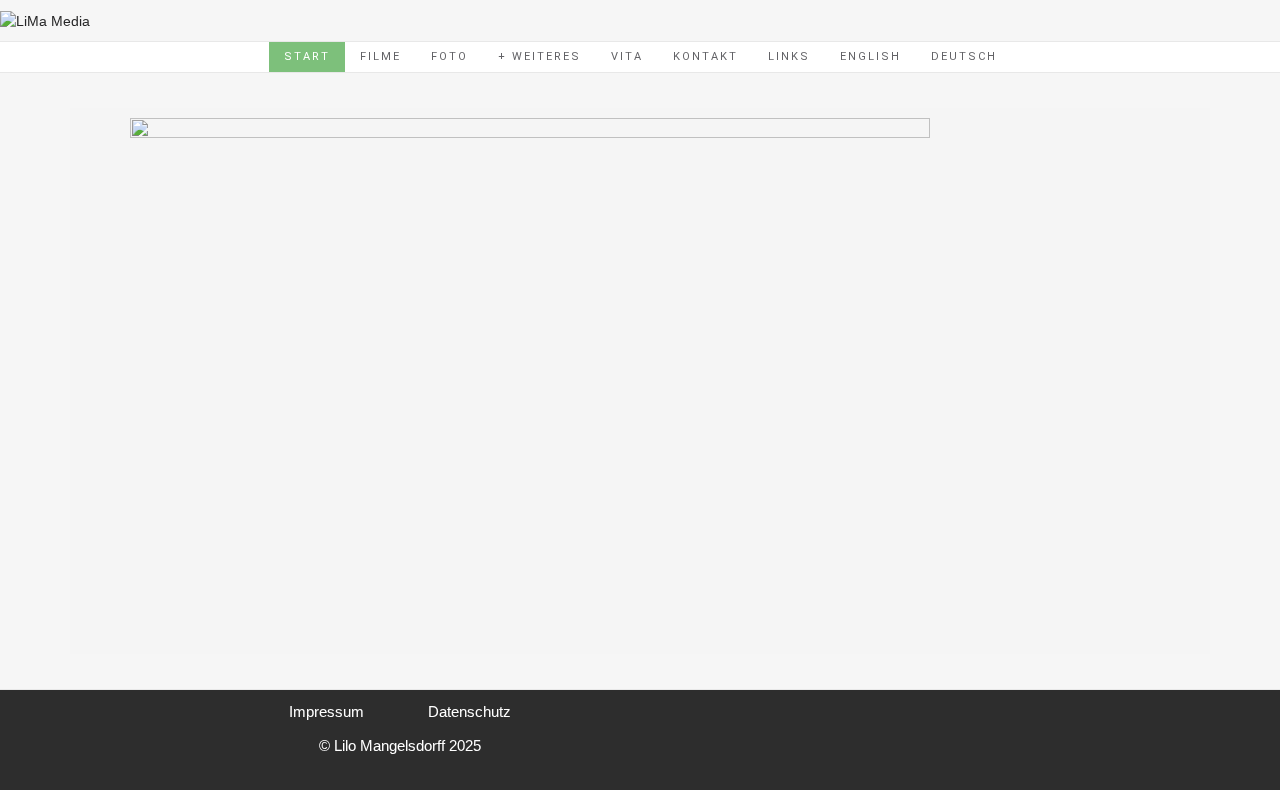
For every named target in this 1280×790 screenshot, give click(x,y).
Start (307, 56)
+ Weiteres (539, 56)
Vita (627, 56)
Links (789, 56)
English (870, 56)
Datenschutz (469, 711)
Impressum (326, 711)
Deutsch (964, 56)
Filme (380, 56)
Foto (449, 56)
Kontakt (705, 56)
